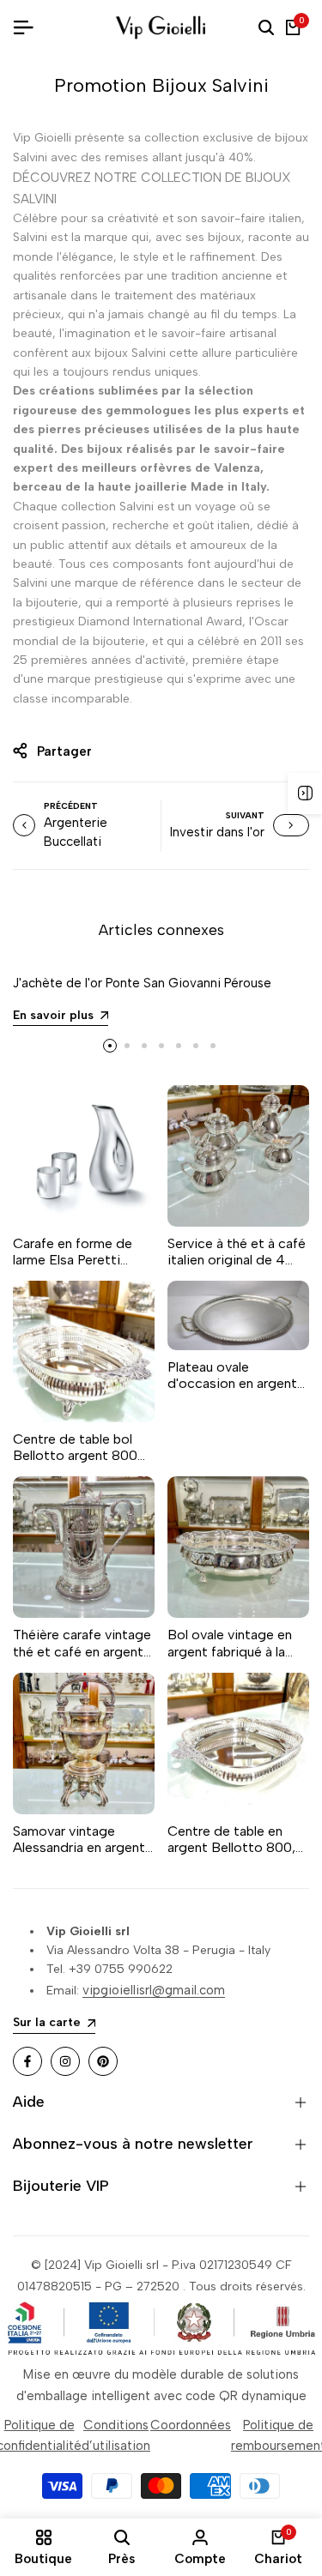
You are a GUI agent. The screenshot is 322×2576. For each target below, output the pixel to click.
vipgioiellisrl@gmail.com (154, 1990)
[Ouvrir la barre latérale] (305, 793)
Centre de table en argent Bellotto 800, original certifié (231, 1839)
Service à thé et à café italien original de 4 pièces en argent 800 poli (237, 1252)
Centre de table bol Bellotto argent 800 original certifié (75, 1447)
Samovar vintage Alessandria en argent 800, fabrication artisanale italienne (79, 1839)
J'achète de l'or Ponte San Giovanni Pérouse (142, 983)
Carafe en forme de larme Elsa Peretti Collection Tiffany (73, 1252)
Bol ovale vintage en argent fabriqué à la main (230, 1643)
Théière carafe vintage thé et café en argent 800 (82, 1643)
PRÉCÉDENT (71, 806)
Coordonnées (191, 2425)
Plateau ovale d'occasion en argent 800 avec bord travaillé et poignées (238, 1375)
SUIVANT (245, 815)
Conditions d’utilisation (116, 2435)
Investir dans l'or (217, 832)
